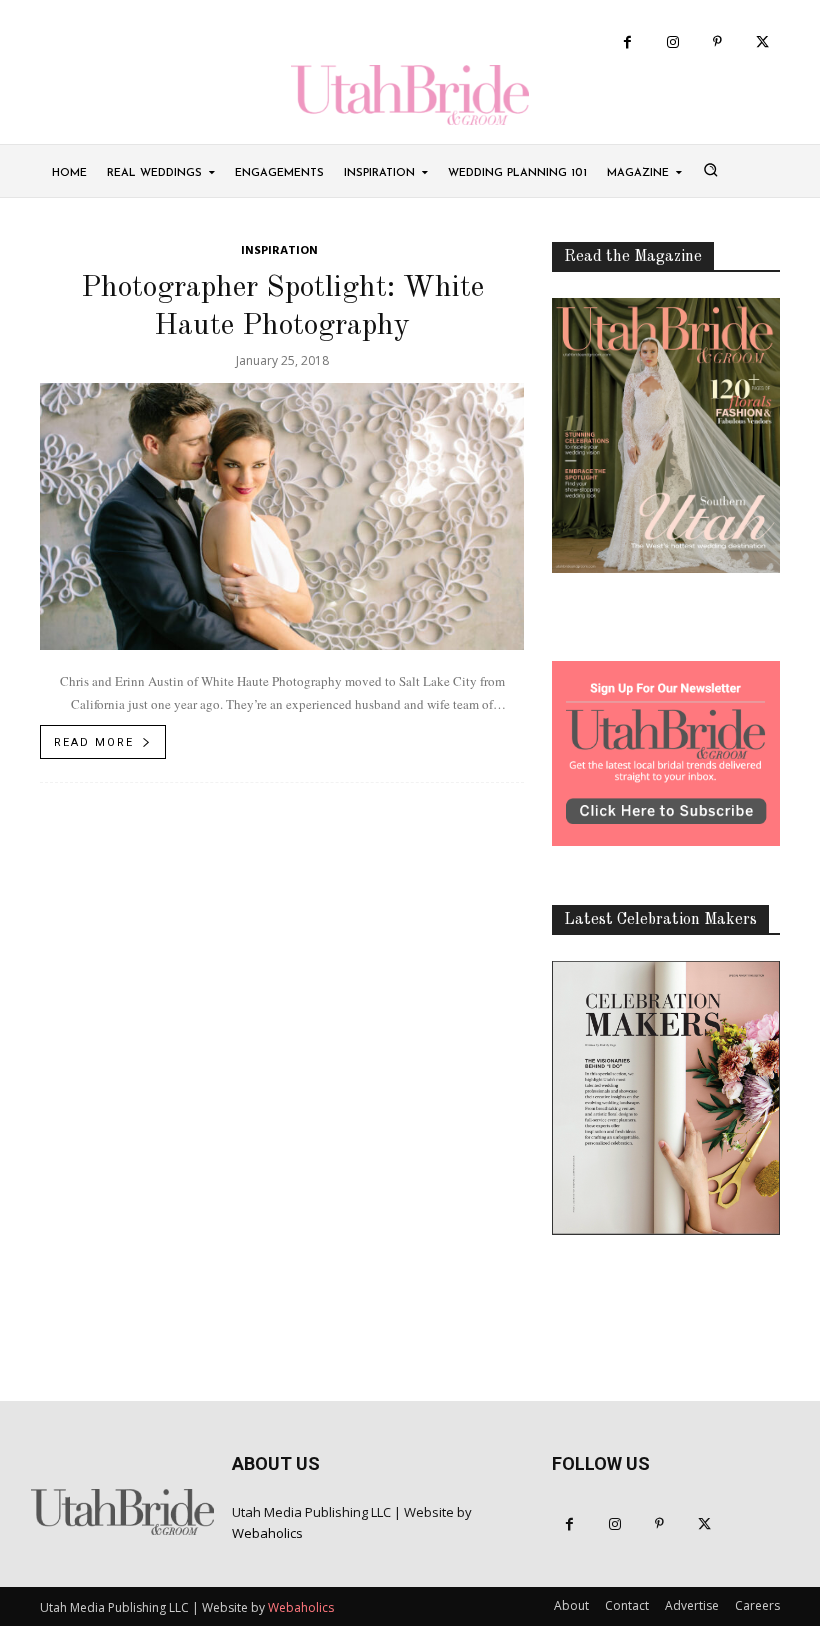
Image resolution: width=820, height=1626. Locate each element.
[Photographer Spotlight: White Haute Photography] (282, 517)
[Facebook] (627, 42)
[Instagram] (672, 42)
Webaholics (267, 1533)
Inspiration (279, 251)
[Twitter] (762, 42)
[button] (710, 169)
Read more (94, 742)
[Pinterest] (717, 42)
